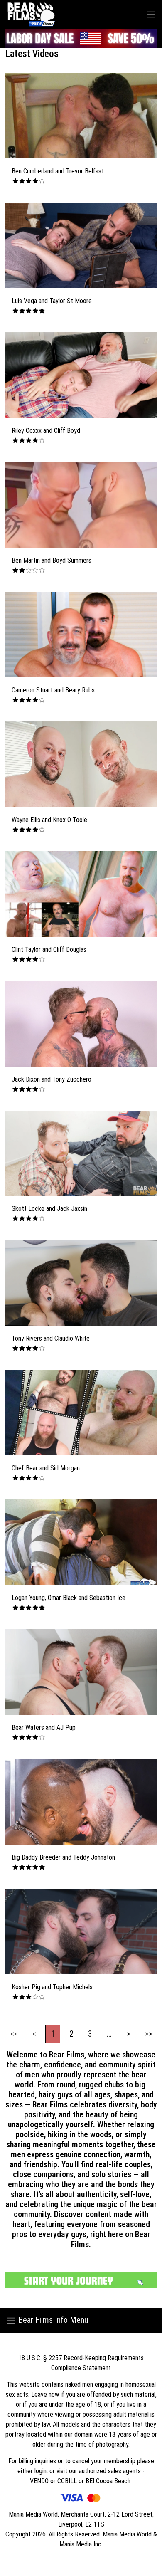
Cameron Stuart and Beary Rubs (53, 690)
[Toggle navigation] (151, 14)
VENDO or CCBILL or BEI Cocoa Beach (81, 2481)
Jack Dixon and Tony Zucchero (52, 1079)
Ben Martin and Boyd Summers (52, 560)
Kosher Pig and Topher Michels (52, 1987)
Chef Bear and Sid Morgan (46, 1468)
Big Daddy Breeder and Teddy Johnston (63, 1857)
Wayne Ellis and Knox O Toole (49, 820)
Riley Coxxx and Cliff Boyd (46, 431)
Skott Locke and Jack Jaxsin (49, 1209)
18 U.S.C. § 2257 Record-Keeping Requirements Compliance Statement (81, 2363)
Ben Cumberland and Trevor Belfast (58, 171)
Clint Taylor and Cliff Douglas (49, 950)
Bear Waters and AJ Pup (44, 1728)
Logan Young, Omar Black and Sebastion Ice (69, 1598)
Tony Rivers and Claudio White (51, 1338)
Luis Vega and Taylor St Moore (52, 301)
